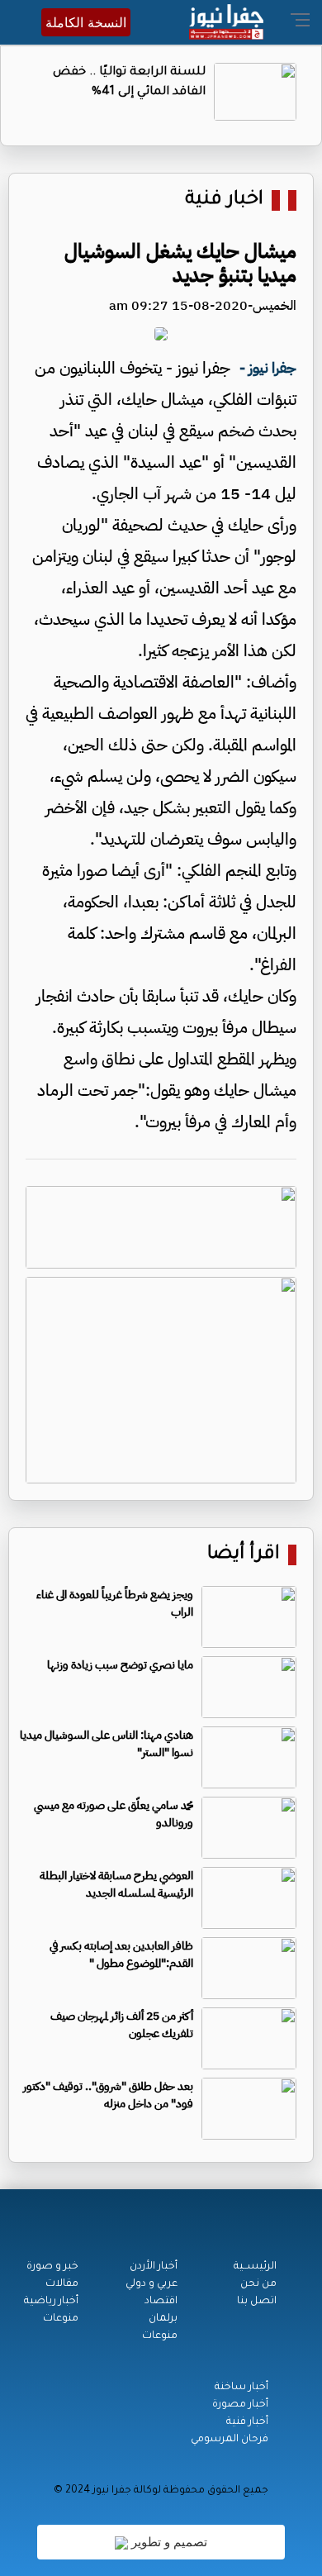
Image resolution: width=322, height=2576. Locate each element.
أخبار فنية (247, 2422)
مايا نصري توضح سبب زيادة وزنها (120, 1665)
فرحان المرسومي (230, 2440)
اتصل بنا (257, 2302)
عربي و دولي (152, 2284)
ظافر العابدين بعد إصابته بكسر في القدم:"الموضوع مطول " (121, 1955)
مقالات (62, 2284)
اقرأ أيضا (244, 1555)
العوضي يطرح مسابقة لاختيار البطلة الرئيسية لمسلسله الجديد (116, 1884)
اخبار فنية (224, 200)
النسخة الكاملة (86, 22)
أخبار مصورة (240, 2405)
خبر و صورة (52, 2267)
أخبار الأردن (154, 2267)
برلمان (163, 2319)
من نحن (258, 2284)
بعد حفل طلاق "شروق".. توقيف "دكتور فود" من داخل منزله (108, 2095)
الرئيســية (255, 2267)
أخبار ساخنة (241, 2388)
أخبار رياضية (51, 2302)
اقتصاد (161, 2302)
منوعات (160, 2336)
